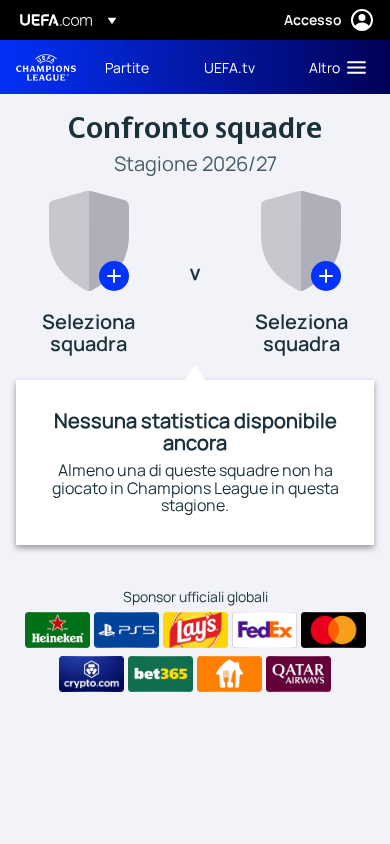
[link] (127, 67)
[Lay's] (195, 630)
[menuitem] (137, 67)
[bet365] (160, 674)
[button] (333, 67)
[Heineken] (57, 630)
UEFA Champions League (46, 67)
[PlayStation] (126, 630)
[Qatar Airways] (298, 674)
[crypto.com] (91, 674)
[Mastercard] (333, 630)
